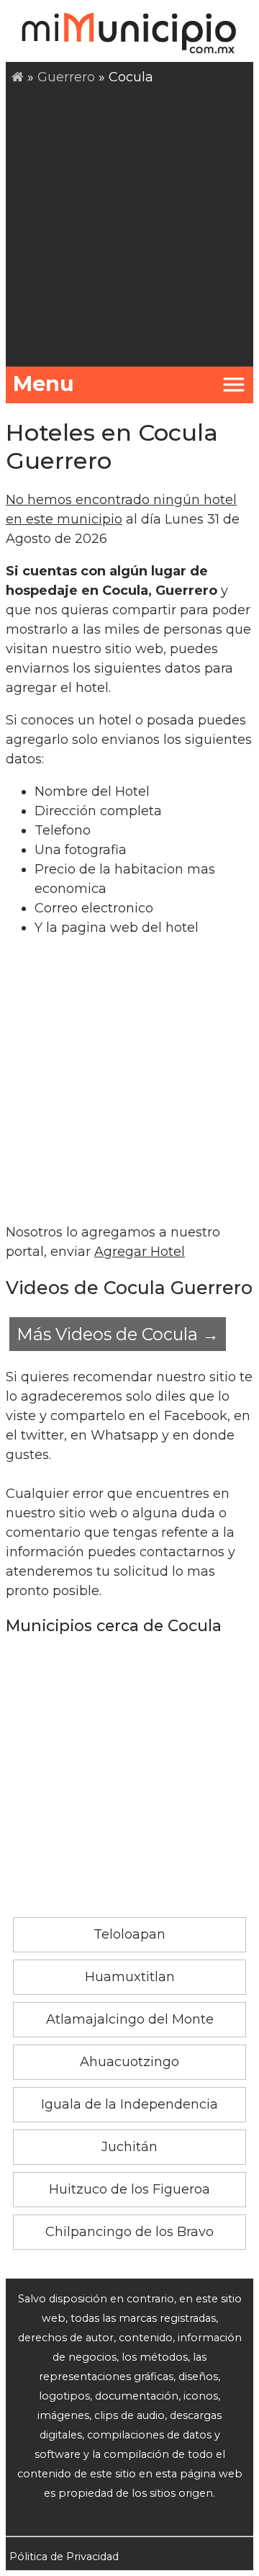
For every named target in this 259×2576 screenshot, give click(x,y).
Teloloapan (129, 1934)
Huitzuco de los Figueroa (129, 2189)
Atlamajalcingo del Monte (130, 2019)
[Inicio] (18, 77)
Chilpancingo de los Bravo (129, 2232)
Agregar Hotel (140, 1252)
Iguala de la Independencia (129, 2104)
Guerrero (66, 77)
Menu (44, 383)
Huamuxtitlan (130, 1977)
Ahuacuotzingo (129, 2062)
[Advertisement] (129, 224)
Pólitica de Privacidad (64, 2557)
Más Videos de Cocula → (118, 1334)
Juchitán (129, 2147)
